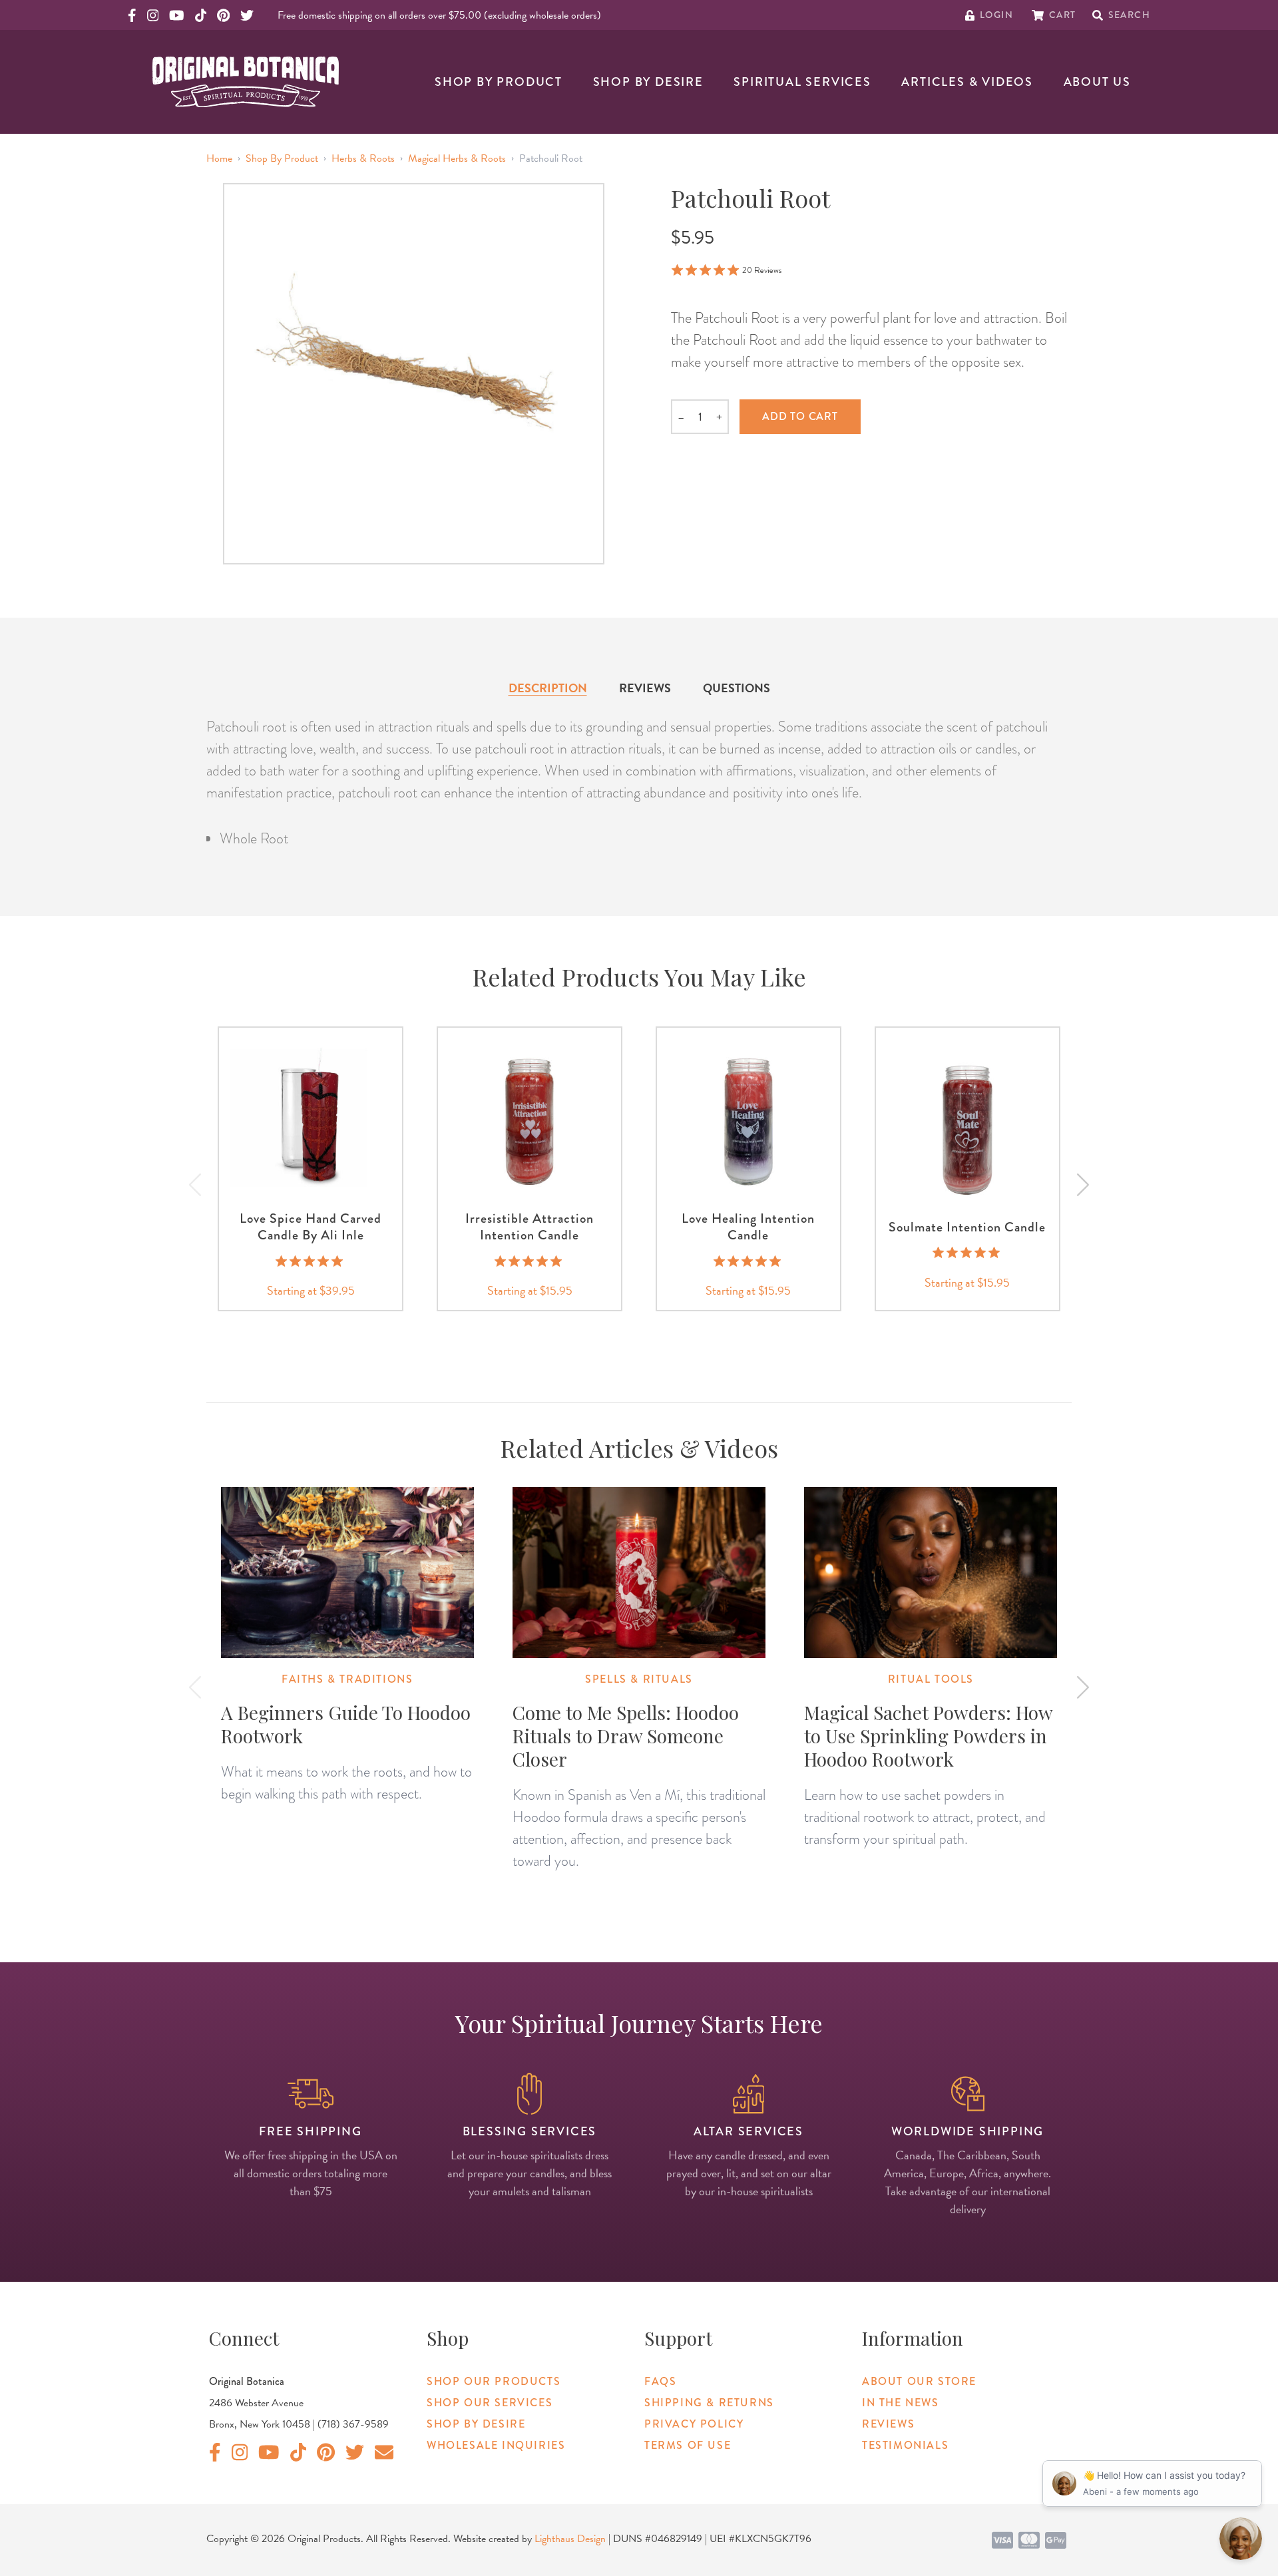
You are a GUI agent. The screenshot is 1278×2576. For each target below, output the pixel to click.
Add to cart (800, 416)
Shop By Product (499, 82)
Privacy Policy (694, 2424)
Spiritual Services (802, 82)
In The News (901, 2403)
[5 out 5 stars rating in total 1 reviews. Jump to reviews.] (967, 1253)
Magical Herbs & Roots (457, 158)
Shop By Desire (648, 82)
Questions (737, 688)
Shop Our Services (490, 2403)
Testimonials (905, 2445)
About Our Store (919, 2381)
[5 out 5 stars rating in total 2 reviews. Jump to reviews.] (311, 1261)
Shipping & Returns (709, 2403)
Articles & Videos (967, 82)
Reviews (645, 688)
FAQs (660, 2381)
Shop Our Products (494, 2381)
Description (548, 688)
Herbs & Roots (363, 158)
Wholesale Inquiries (496, 2445)
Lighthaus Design (570, 2539)
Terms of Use (688, 2445)
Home (219, 158)
